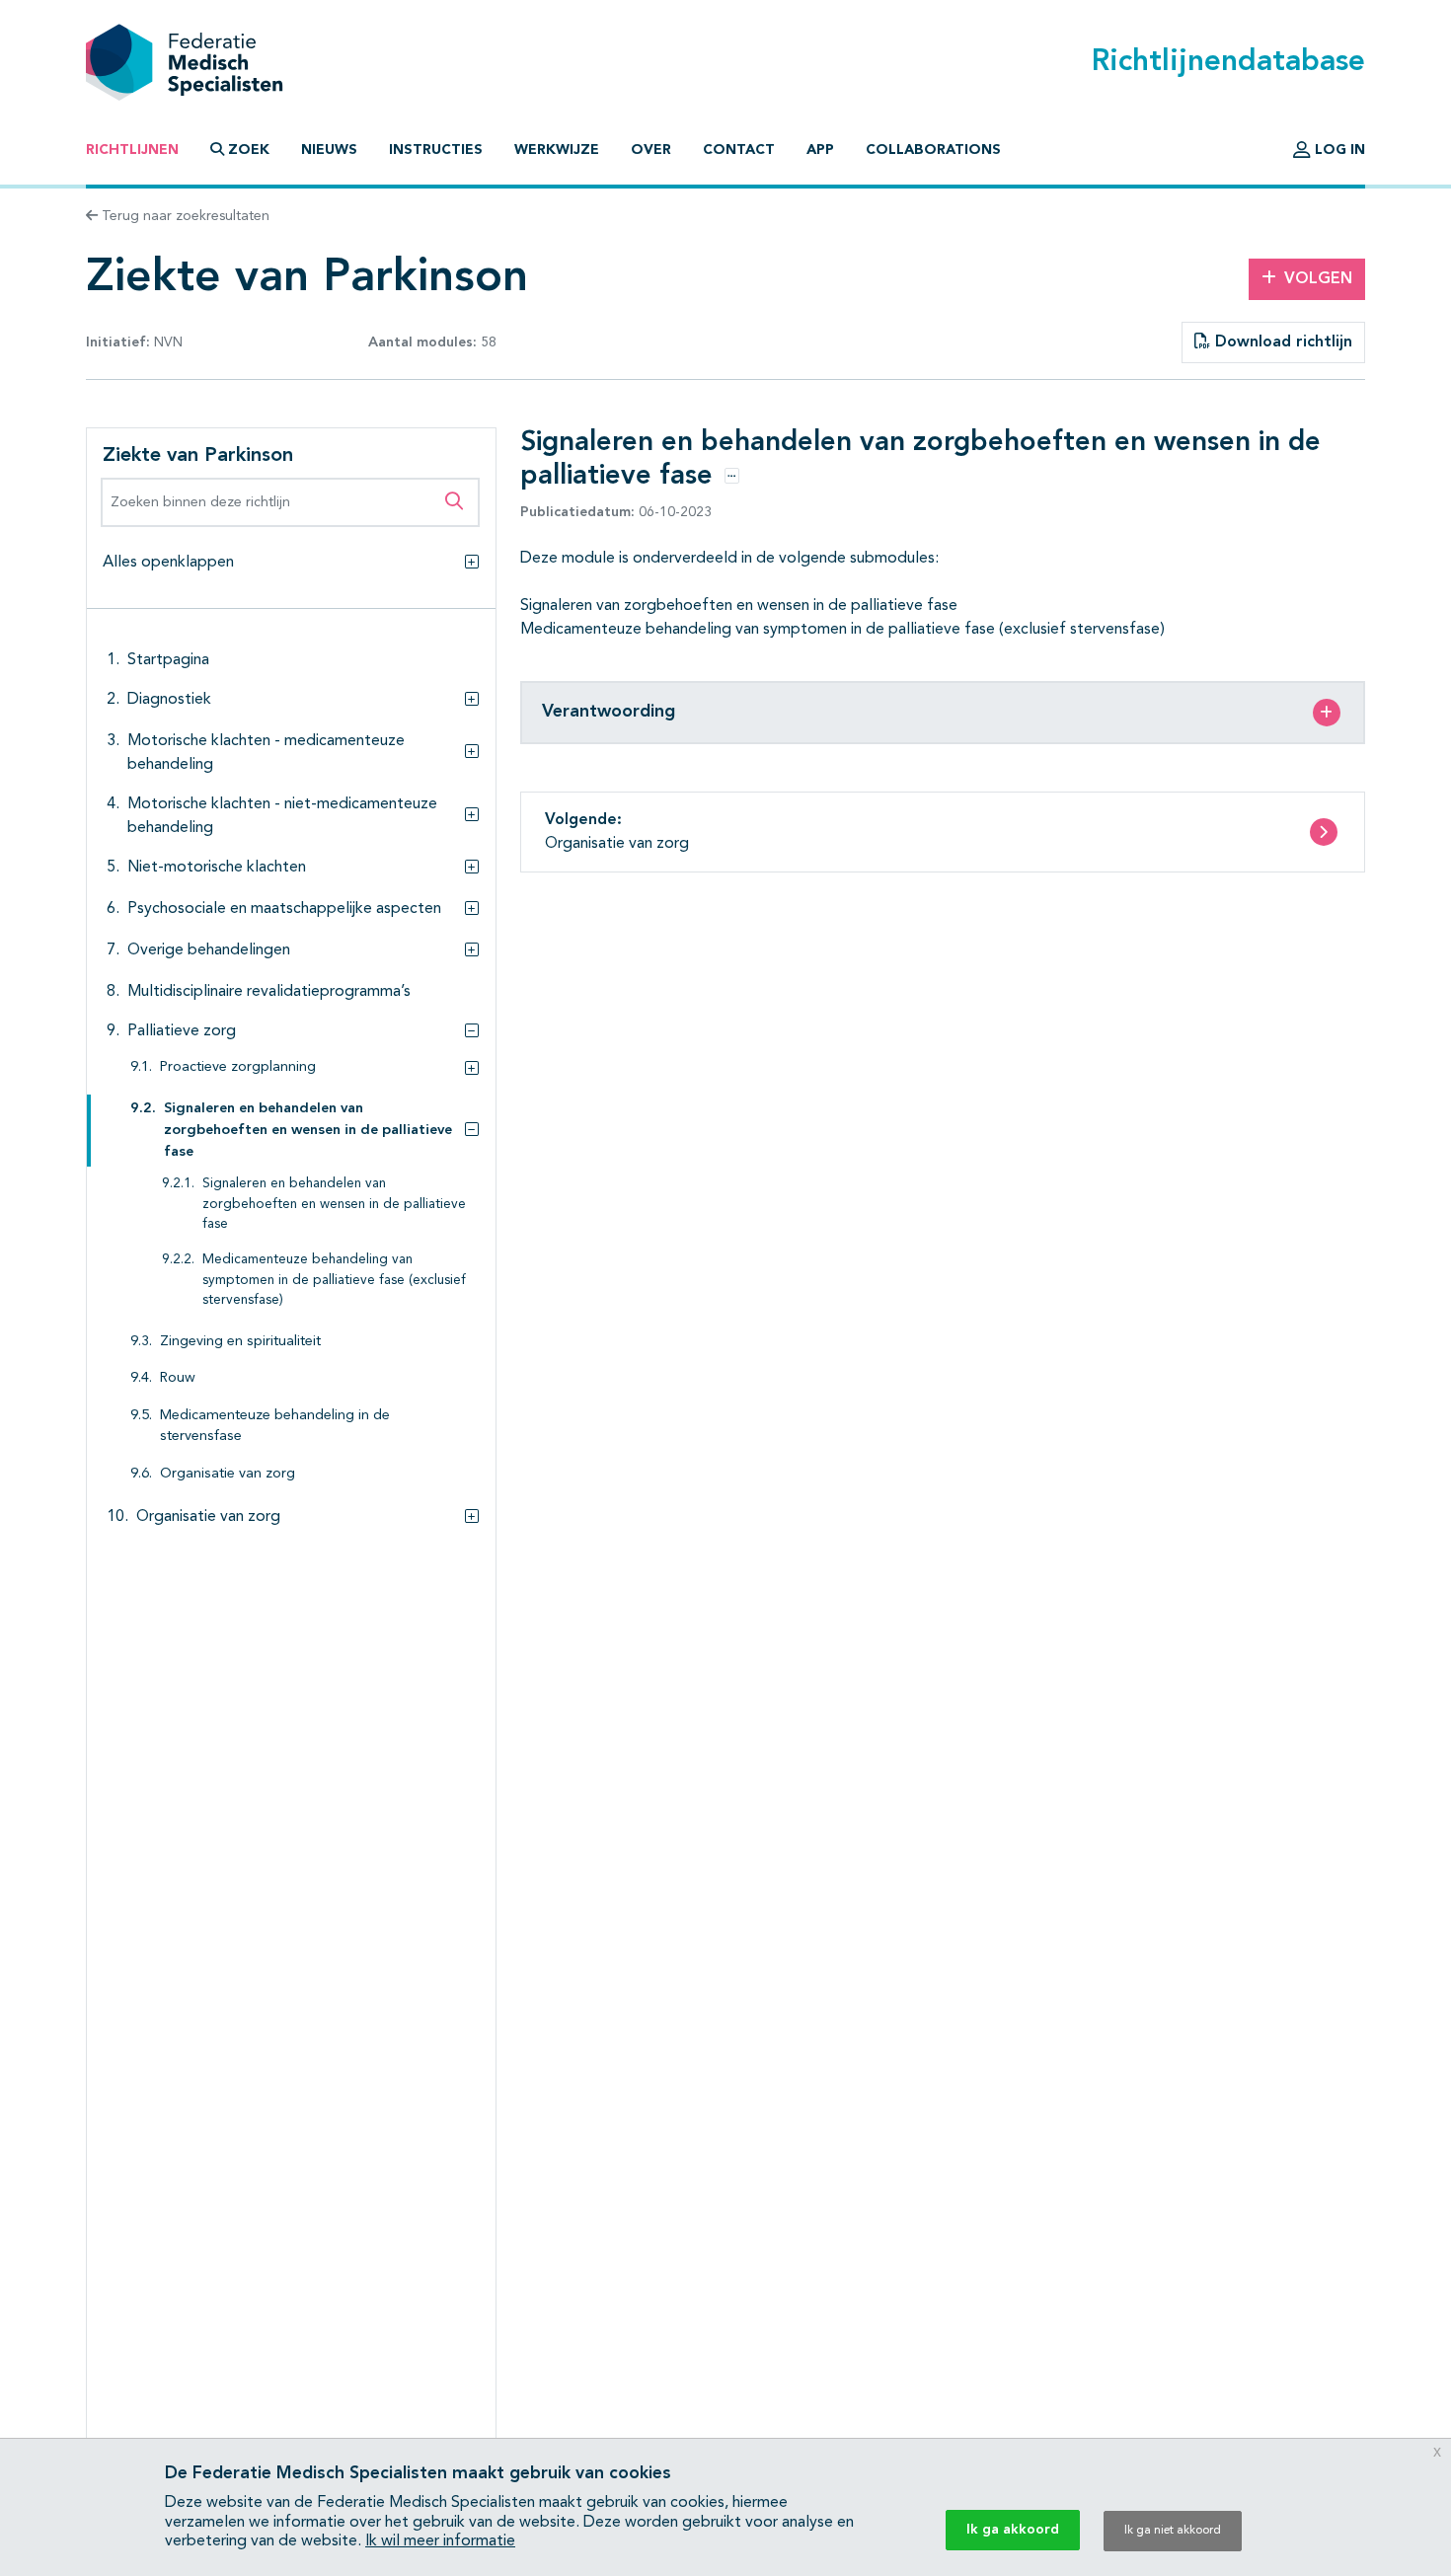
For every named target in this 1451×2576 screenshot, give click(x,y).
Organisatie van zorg (228, 1474)
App (820, 150)
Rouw (178, 1378)
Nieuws (329, 150)
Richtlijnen (132, 150)
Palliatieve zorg (182, 1031)
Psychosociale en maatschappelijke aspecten (284, 909)
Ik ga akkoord (1013, 2530)
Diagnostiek (169, 700)
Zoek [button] (249, 150)
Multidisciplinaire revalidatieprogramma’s (269, 992)
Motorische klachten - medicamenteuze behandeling (266, 753)
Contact (739, 150)
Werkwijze (557, 150)
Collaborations (933, 150)
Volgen (1318, 279)
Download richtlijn (1281, 342)
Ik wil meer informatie (440, 2541)
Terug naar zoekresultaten (184, 216)
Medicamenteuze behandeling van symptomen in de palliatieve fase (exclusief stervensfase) (334, 1280)
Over (651, 150)
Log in (1338, 150)
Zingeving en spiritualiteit (240, 1342)
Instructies (436, 150)
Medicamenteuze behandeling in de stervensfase (275, 1427)
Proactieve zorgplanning (238, 1067)
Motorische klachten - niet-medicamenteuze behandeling (282, 816)
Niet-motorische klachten (217, 868)
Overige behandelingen (209, 950)
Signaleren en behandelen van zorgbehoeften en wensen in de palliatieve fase (308, 1130)
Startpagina (168, 660)
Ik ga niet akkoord (1173, 2531)
